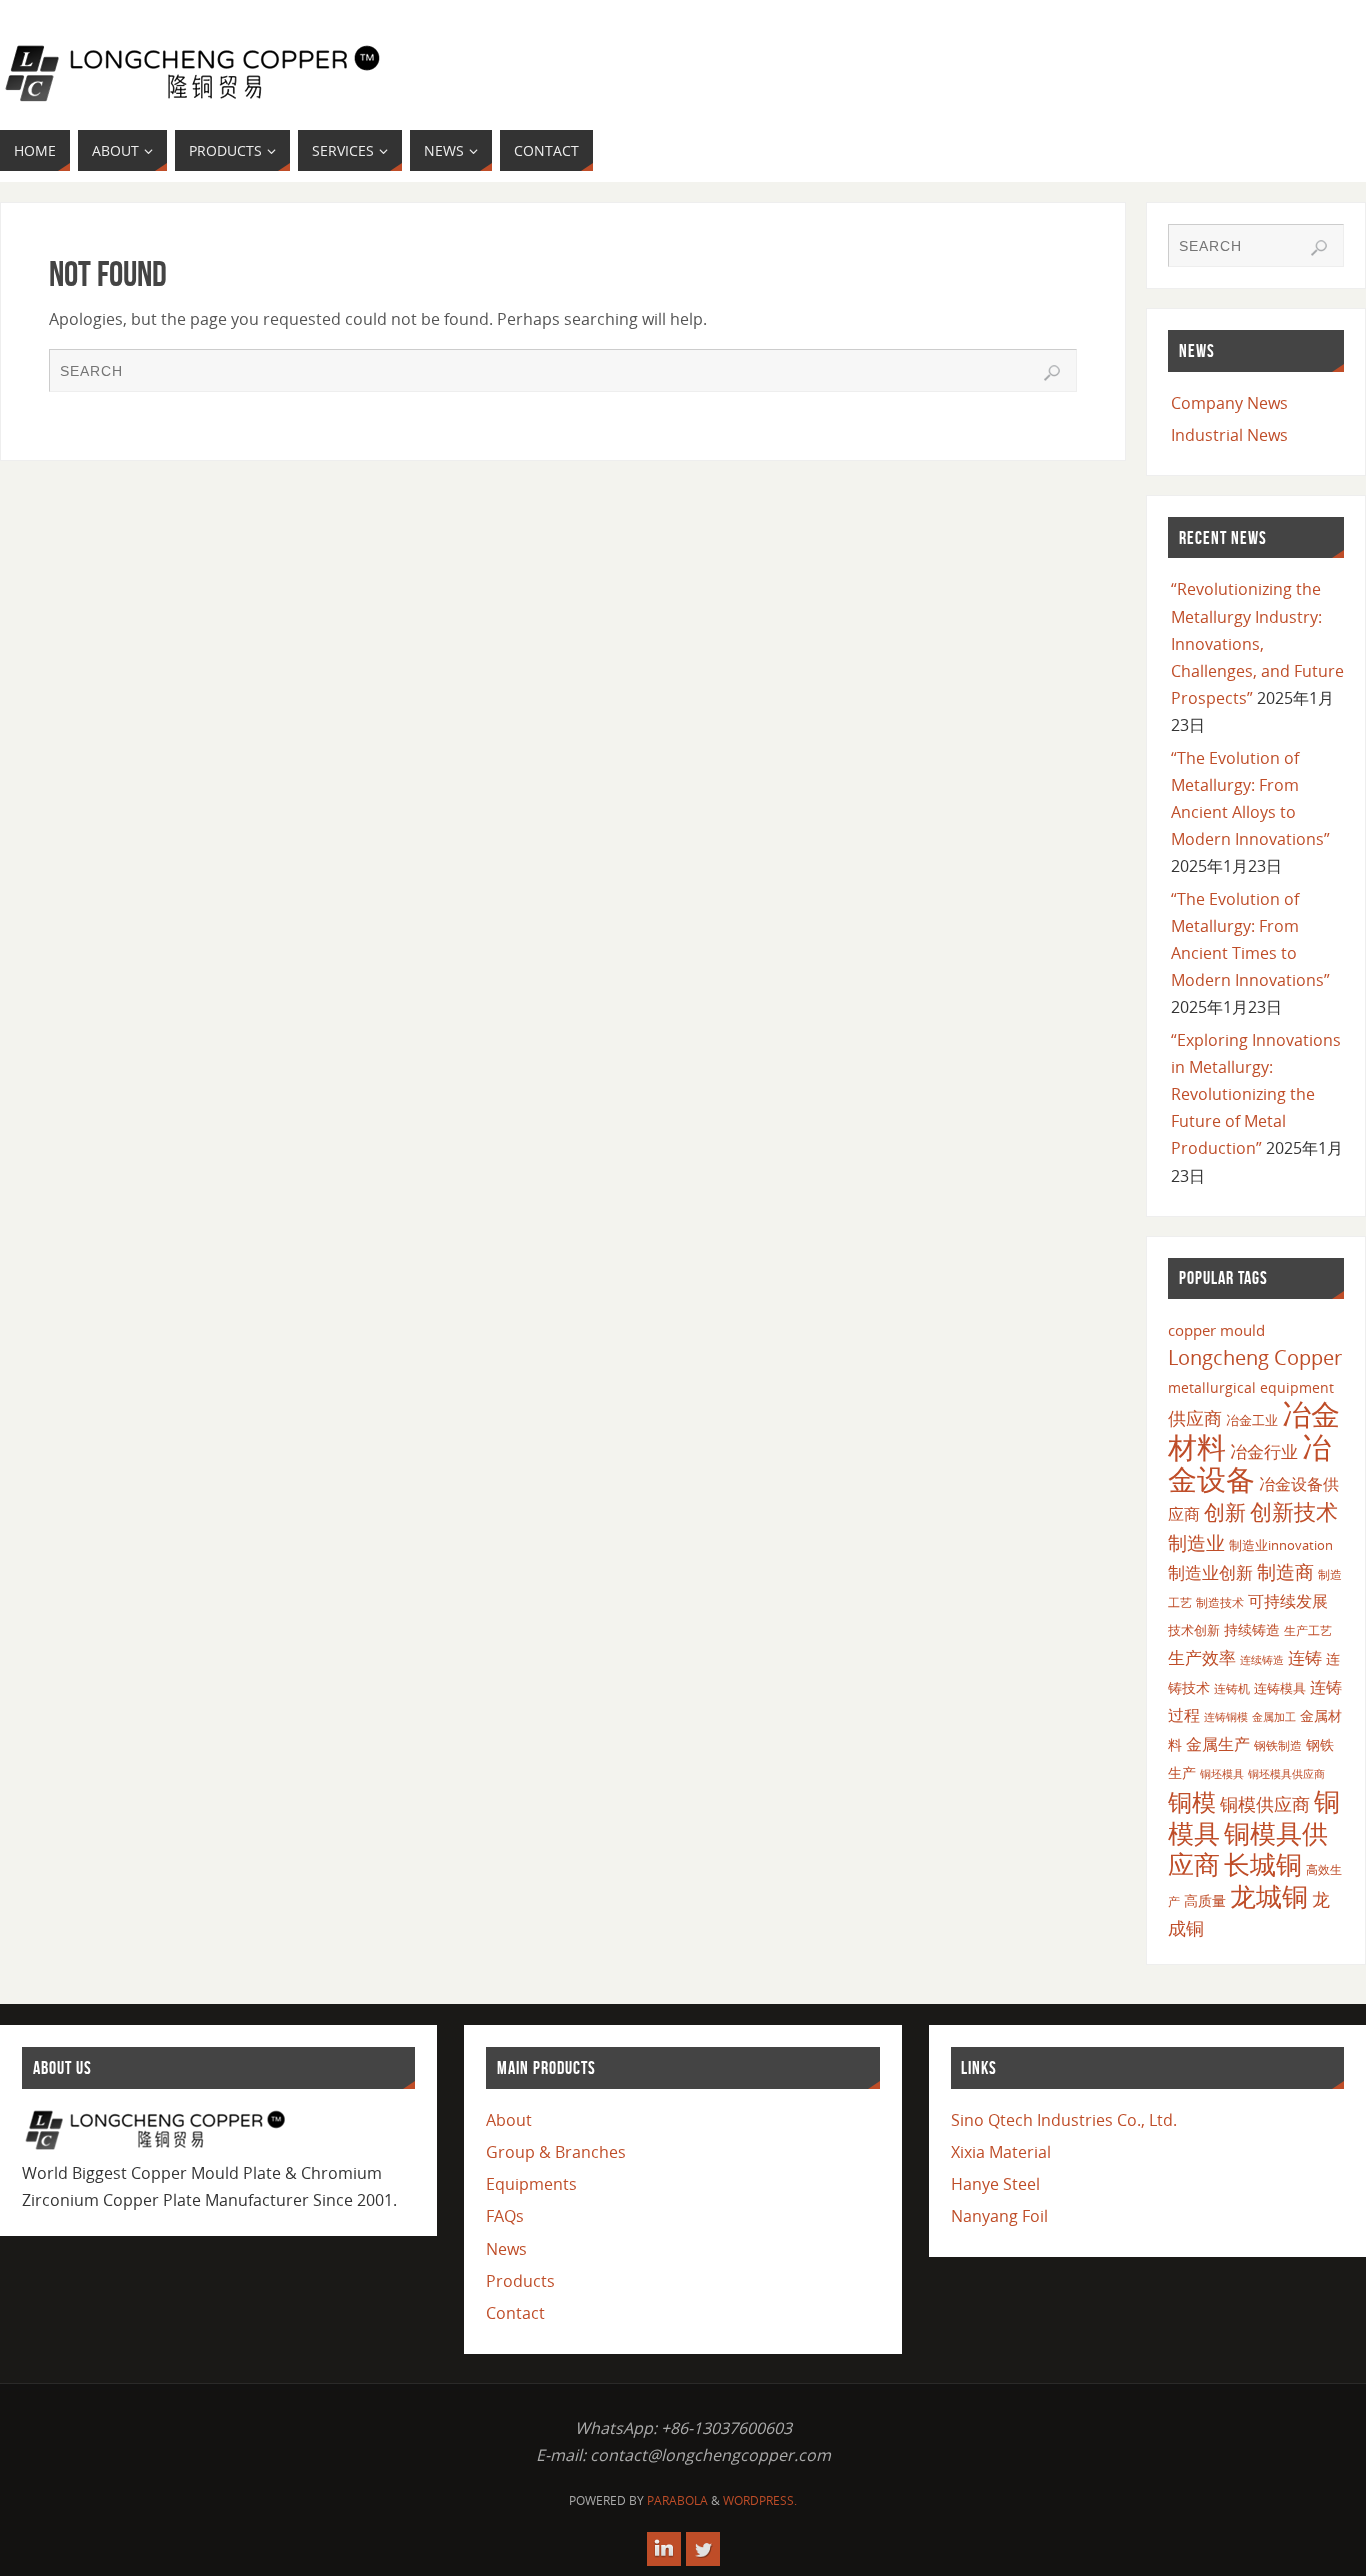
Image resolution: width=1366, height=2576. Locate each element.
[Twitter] (703, 2549)
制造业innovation (1281, 1545)
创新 (1225, 1511)
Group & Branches (556, 2152)
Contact (515, 2313)
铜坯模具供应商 (1286, 1773)
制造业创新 (1210, 1572)
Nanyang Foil (999, 2216)
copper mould (1216, 1330)
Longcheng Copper (1255, 1357)
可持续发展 (1288, 1601)
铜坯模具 (1222, 1774)
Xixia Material (1001, 2152)
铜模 (1192, 1801)
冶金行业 (1264, 1451)
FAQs (505, 2216)
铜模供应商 (1265, 1804)
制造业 (1196, 1542)
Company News (1229, 403)
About (509, 2120)
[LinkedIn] (664, 2549)
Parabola (677, 2500)
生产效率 (1202, 1657)
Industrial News (1229, 435)
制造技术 (1220, 1602)
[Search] (1052, 373)
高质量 (1205, 1900)
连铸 (1305, 1657)
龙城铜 (1269, 1896)
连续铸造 (1262, 1659)
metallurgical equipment (1251, 1387)
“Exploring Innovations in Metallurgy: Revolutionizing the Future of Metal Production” (1256, 1094)
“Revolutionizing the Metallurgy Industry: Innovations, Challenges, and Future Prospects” (1257, 643)
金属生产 (1218, 1744)
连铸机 (1232, 1688)
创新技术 (1294, 1511)
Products (520, 2281)
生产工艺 (1308, 1630)
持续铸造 (1252, 1629)
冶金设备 (1249, 1463)
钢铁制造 (1278, 1745)
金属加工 (1274, 1716)
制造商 (1285, 1572)
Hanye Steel (995, 2184)
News (506, 2249)
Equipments (531, 2184)
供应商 (1195, 1418)
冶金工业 (1252, 1420)
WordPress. (760, 2500)
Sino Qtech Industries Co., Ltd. (1064, 2120)
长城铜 (1263, 1864)
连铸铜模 (1226, 1717)
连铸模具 (1280, 1688)
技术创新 (1194, 1630)
